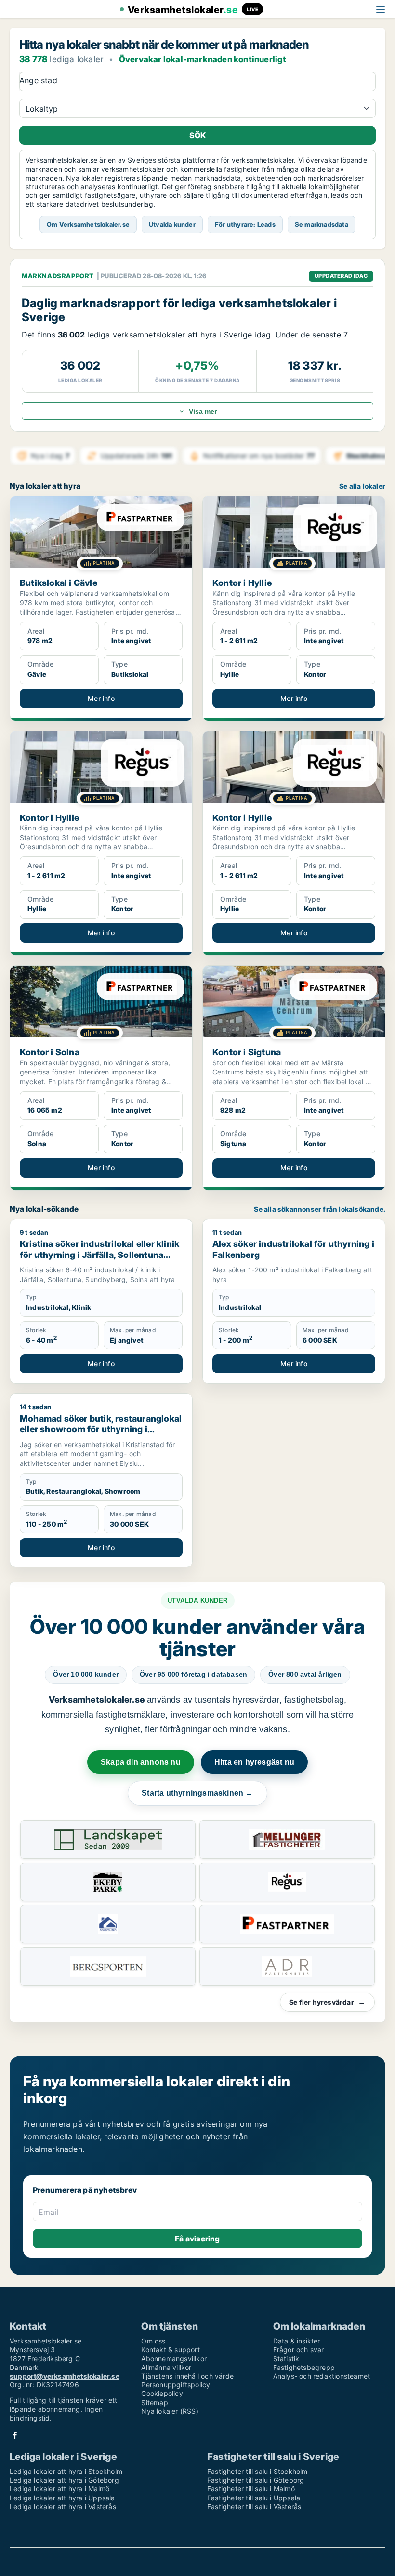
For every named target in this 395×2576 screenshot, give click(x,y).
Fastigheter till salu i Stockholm (257, 2471)
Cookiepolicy (162, 2393)
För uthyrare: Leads (245, 224)
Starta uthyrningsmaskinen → (197, 1793)
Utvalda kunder (172, 224)
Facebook (15, 2435)
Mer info (101, 698)
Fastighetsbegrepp (304, 2367)
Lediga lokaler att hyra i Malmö (59, 2489)
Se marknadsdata (322, 224)
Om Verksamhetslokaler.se (88, 224)
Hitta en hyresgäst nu (254, 1762)
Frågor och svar (299, 2349)
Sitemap (154, 2402)
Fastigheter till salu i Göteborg (256, 2480)
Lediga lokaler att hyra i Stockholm (66, 2471)
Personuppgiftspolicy (176, 2385)
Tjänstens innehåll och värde (187, 2376)
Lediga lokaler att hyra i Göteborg (64, 2480)
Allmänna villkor (166, 2367)
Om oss (153, 2341)
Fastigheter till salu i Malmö (251, 2489)
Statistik (286, 2359)
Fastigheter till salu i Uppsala (254, 2498)
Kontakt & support (170, 2349)
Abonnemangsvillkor (174, 2359)
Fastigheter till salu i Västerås (254, 2506)
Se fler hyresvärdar (327, 2002)
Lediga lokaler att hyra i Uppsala (62, 2498)
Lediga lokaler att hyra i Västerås (63, 2506)
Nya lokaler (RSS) (170, 2411)
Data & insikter (297, 2341)
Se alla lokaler (362, 486)
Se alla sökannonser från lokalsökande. (320, 1209)
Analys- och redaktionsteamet (322, 2376)
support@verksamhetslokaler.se (65, 2376)
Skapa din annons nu (141, 1762)
